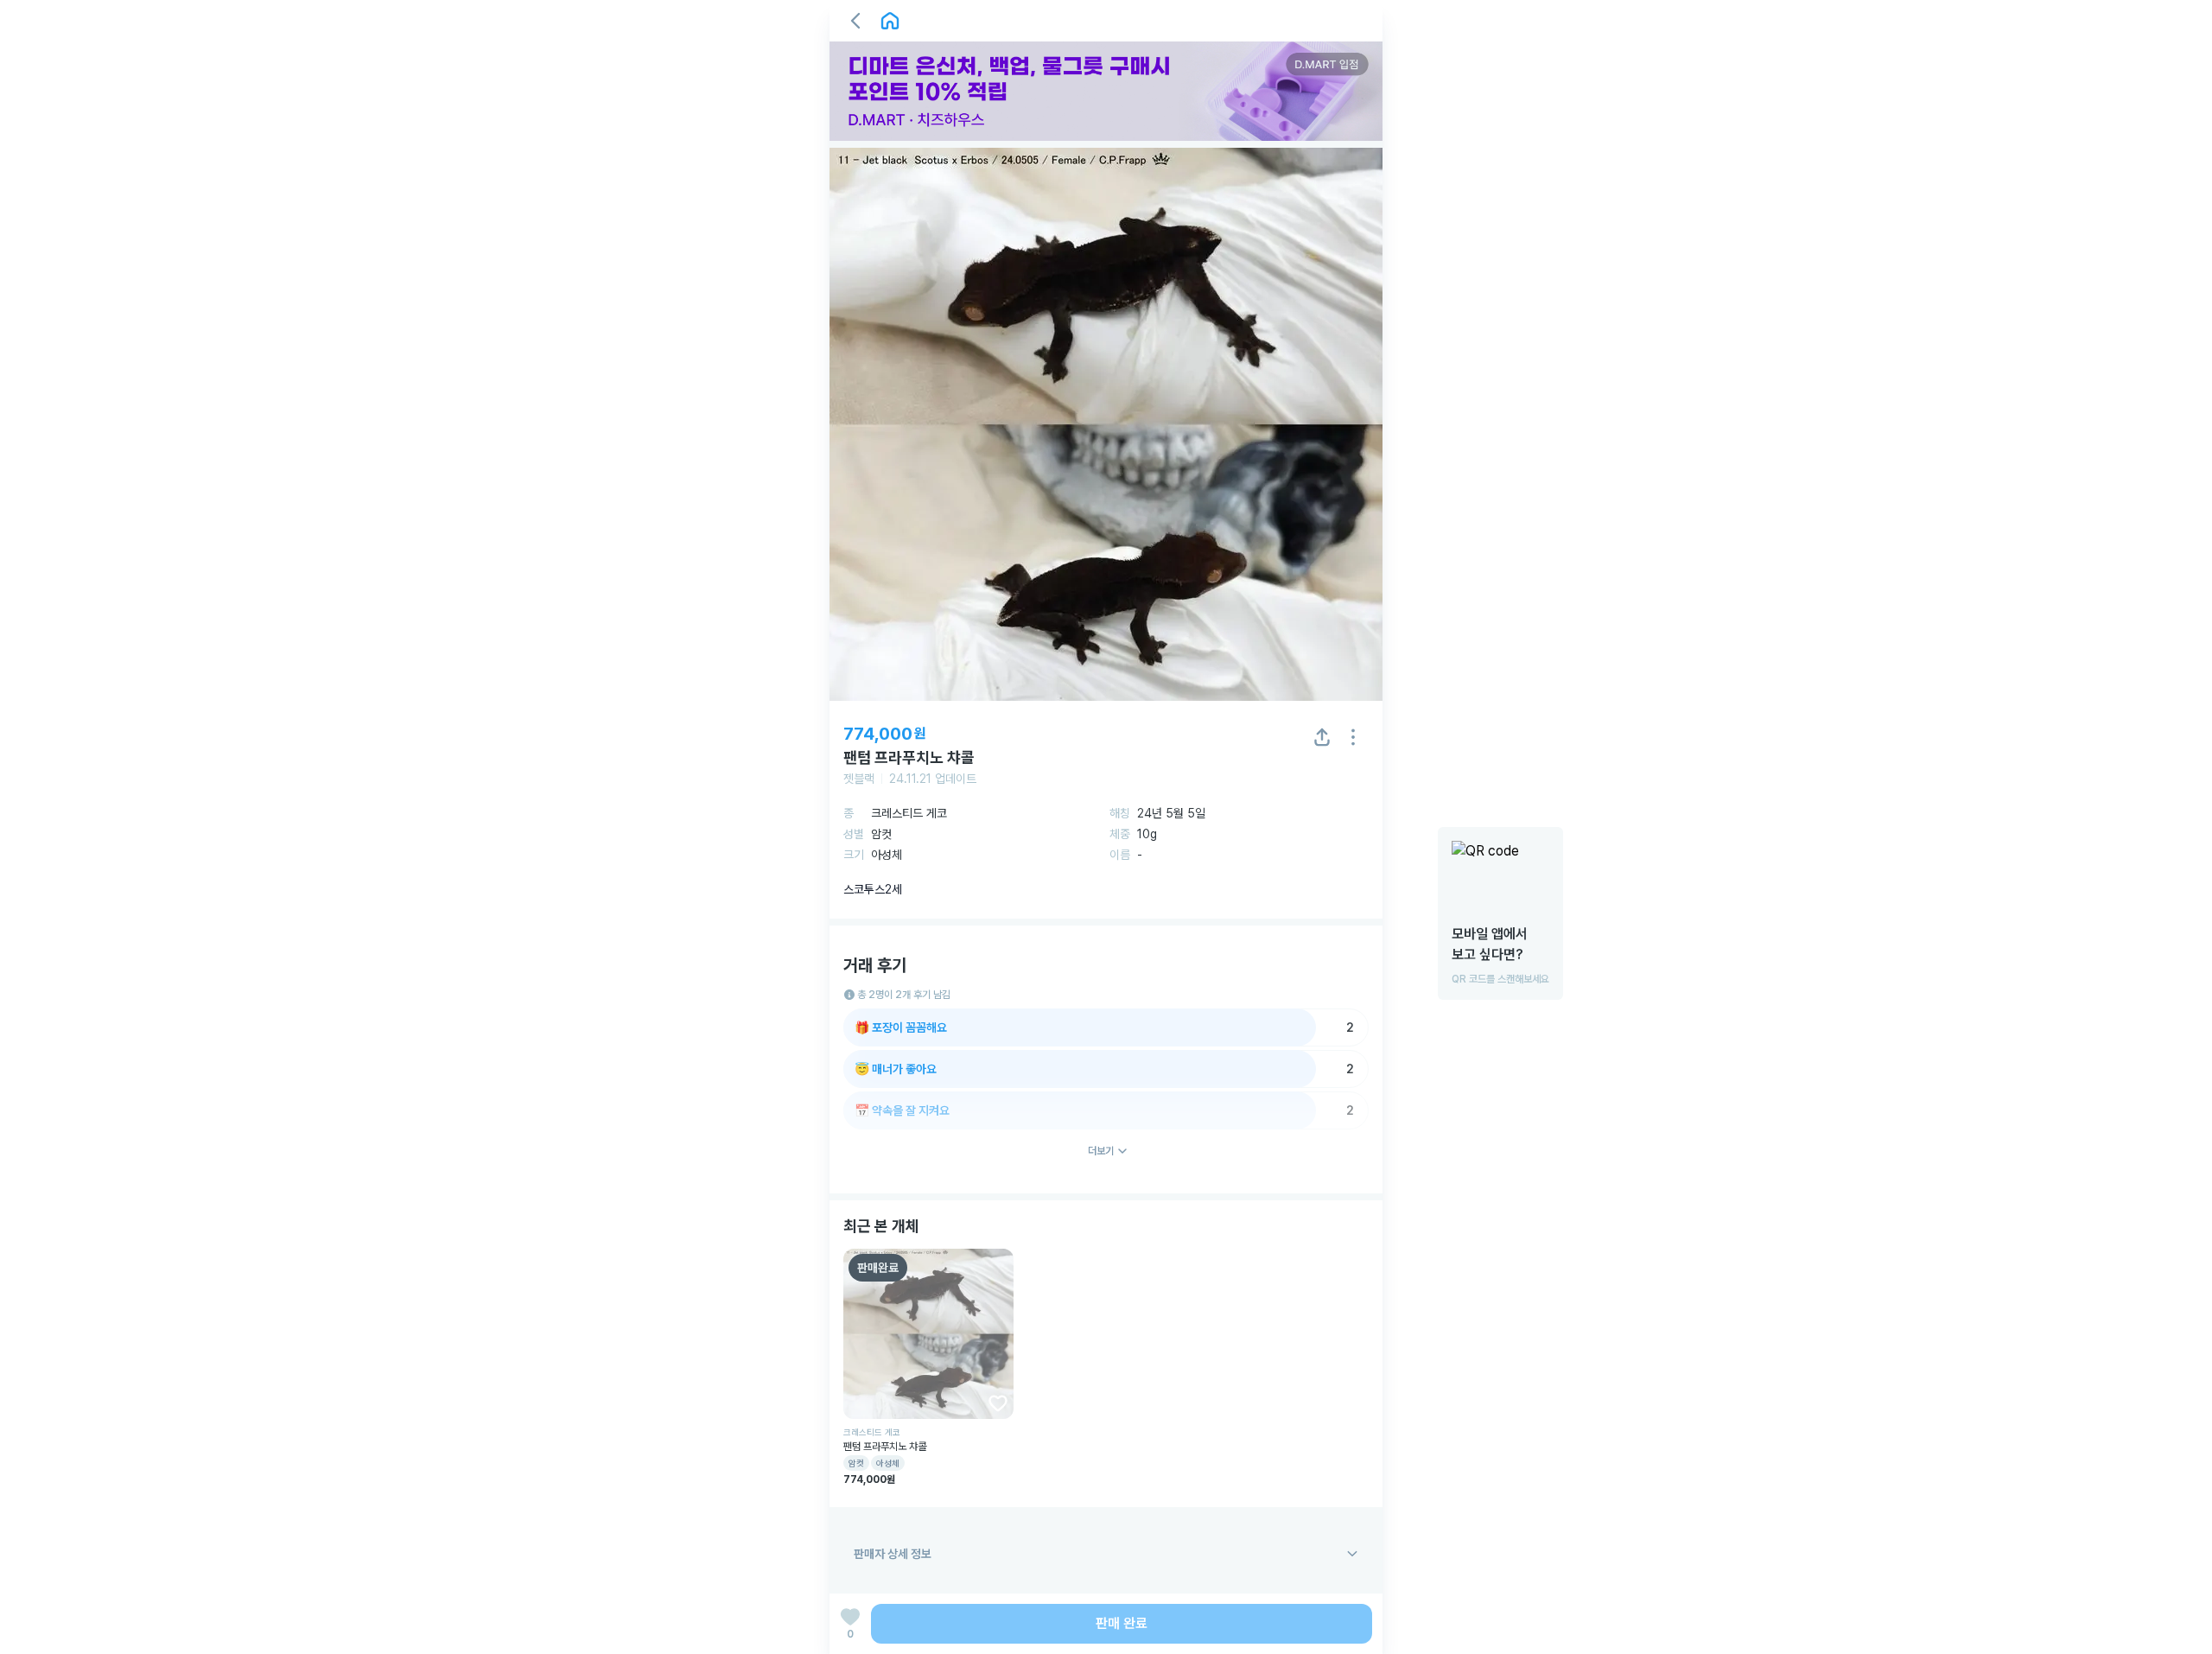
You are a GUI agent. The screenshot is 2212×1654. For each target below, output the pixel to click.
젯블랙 (859, 779)
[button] (855, 21)
